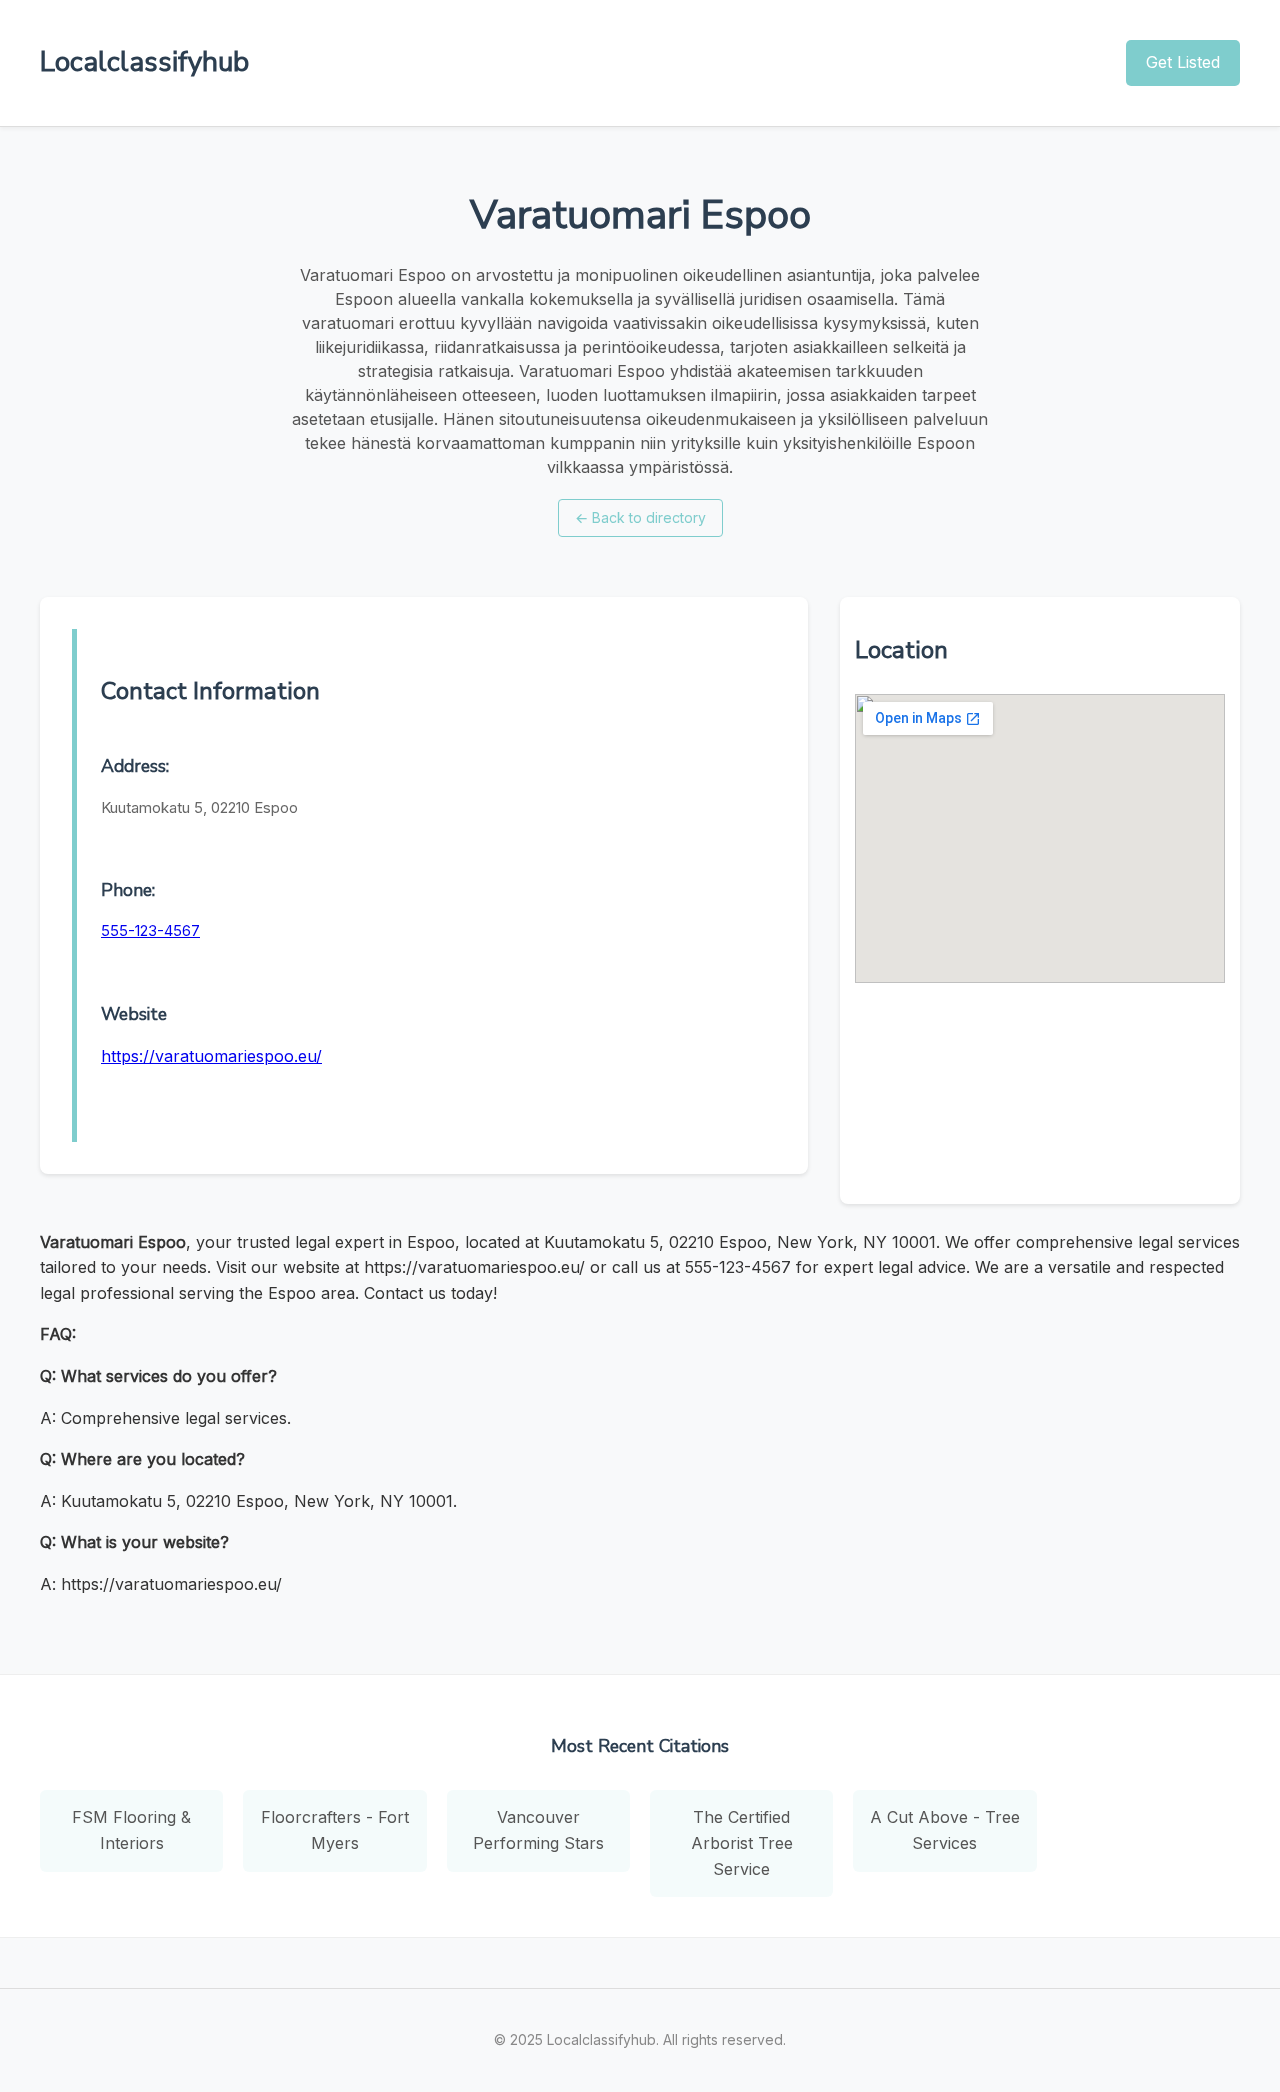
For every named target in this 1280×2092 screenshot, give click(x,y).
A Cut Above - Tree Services (945, 1830)
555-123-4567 (150, 930)
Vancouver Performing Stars (538, 1830)
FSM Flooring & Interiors (131, 1830)
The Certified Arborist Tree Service (742, 1842)
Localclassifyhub (144, 62)
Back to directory (640, 517)
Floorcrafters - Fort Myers (335, 1830)
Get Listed (1183, 62)
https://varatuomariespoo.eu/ (211, 1056)
